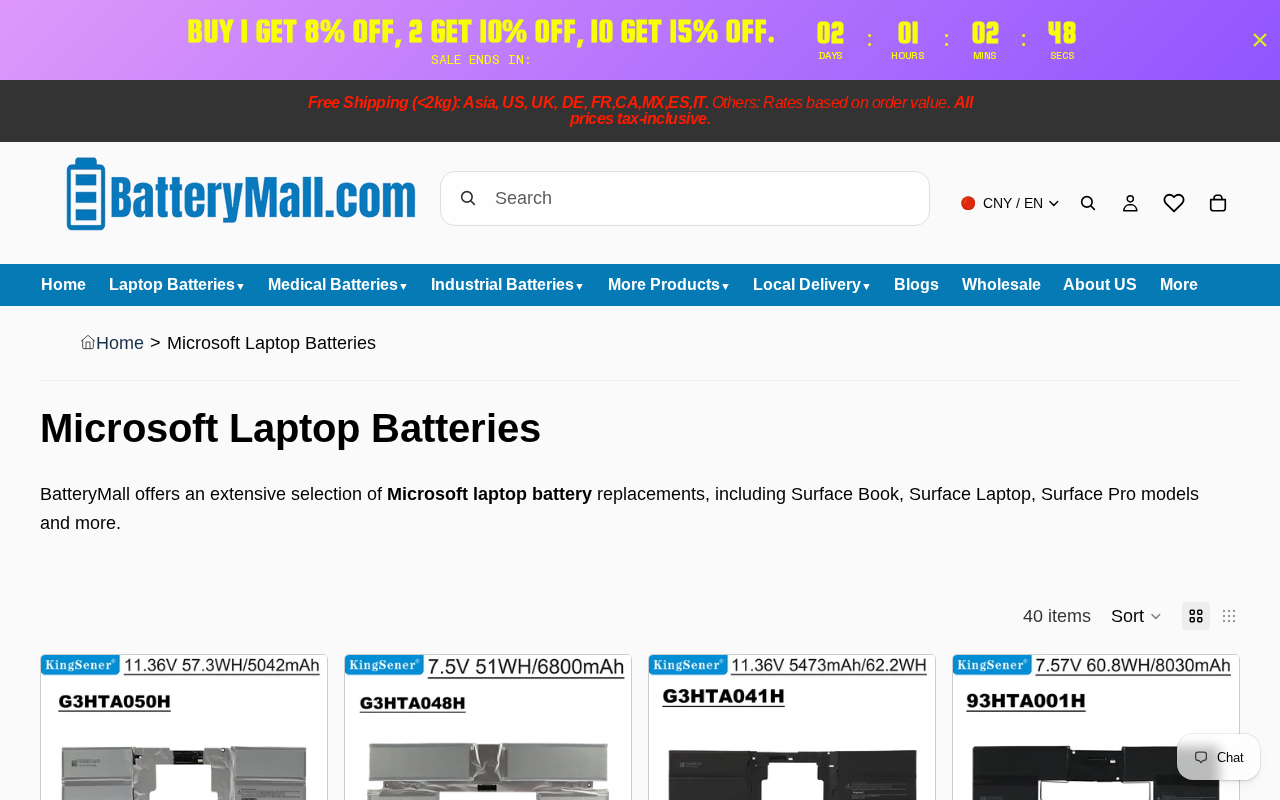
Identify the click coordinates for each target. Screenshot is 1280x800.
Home (120, 343)
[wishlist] (1174, 203)
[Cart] (1218, 203)
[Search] (1088, 203)
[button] (1136, 616)
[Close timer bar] (1260, 40)
